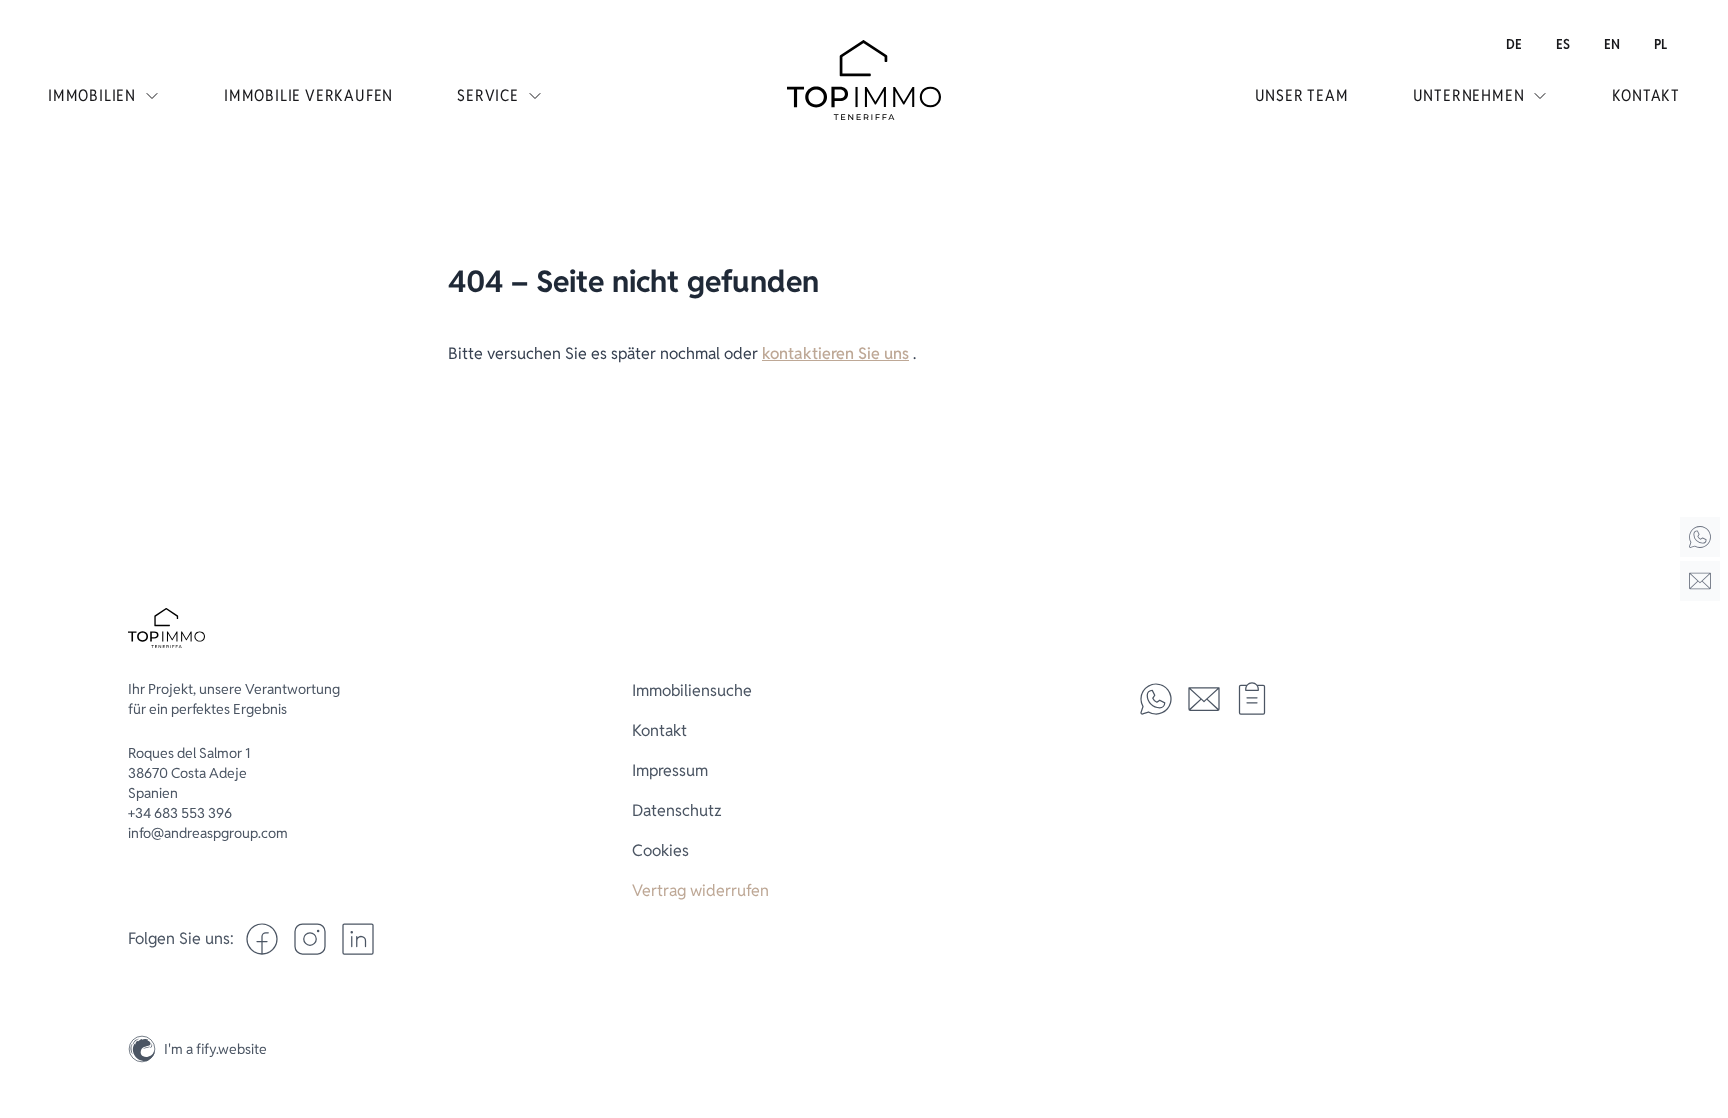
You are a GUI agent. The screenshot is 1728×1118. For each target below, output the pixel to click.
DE (1514, 44)
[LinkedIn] (358, 939)
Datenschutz (677, 810)
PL (1660, 44)
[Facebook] (262, 939)
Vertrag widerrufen (700, 890)
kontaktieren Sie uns (835, 353)
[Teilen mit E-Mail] (1204, 699)
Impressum (670, 770)
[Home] (1700, 537)
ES (1563, 44)
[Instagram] (1700, 1002)
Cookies (660, 850)
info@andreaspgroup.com (208, 833)
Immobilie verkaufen (308, 95)
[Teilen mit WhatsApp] (1156, 699)
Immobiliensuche (692, 690)
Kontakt (1646, 95)
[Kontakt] (1700, 581)
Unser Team (1302, 95)
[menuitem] (1514, 44)
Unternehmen (1469, 95)
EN (1612, 44)
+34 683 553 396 (180, 813)
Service (488, 95)
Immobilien (92, 95)
